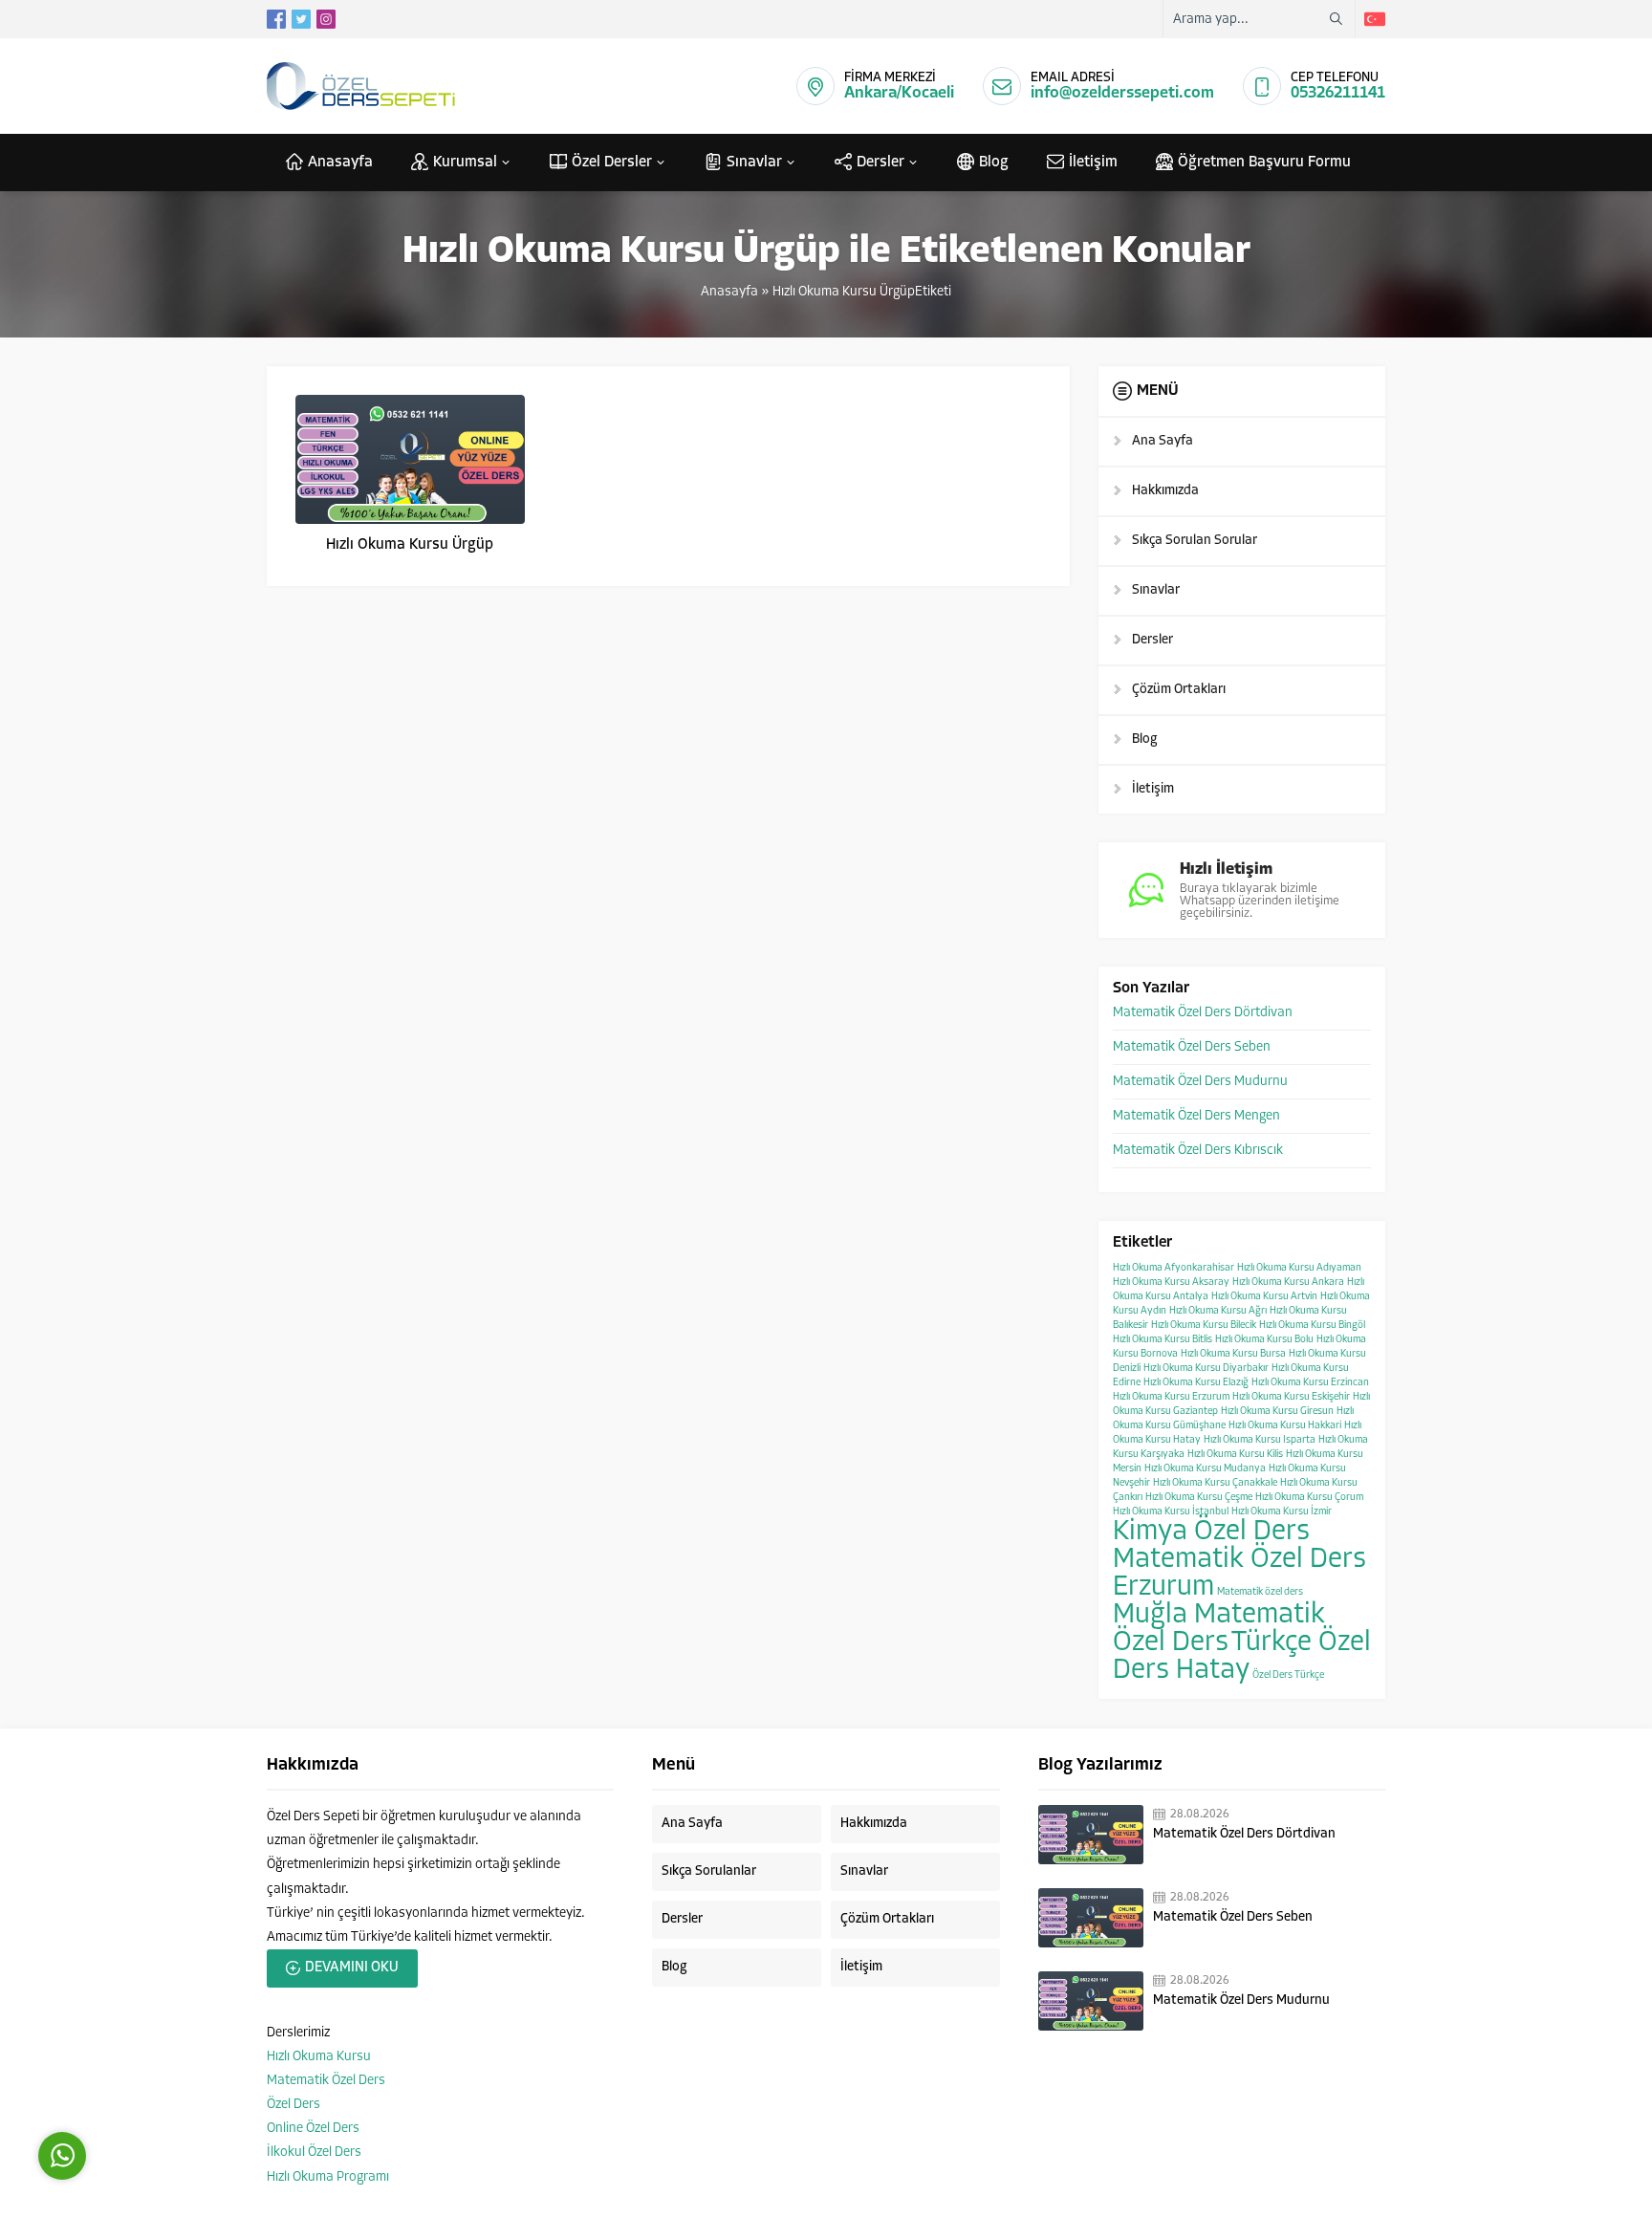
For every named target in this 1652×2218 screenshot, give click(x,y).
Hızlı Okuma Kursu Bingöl (1312, 1326)
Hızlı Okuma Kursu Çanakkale (1215, 1483)
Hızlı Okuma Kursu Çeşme (1199, 1498)
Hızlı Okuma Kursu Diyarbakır (1206, 1369)
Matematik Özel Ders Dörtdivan (1203, 1013)
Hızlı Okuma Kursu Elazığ (1196, 1383)
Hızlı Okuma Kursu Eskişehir (1291, 1397)
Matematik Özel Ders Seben (1192, 1047)
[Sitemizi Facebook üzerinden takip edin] (276, 19)
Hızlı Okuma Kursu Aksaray (1171, 1283)
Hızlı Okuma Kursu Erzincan (1310, 1383)
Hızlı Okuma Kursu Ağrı (1218, 1311)
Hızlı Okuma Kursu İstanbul (1171, 1512)
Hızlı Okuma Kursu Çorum (1309, 1498)
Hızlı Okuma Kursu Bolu (1264, 1340)
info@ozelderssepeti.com (1122, 93)
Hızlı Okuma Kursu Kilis (1235, 1455)
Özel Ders (293, 2105)
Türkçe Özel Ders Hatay (1242, 1657)
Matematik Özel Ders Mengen (1196, 1116)
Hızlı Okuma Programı (328, 2177)
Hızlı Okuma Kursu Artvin (1264, 1297)
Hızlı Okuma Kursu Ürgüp (410, 545)
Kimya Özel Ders (1211, 1532)
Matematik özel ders (1260, 1592)
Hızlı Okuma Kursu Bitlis (1163, 1340)
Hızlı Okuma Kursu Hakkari (1285, 1426)
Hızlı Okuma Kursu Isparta (1260, 1440)
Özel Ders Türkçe (1288, 1675)
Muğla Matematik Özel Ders (1219, 1629)
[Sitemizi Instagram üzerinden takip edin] (326, 19)
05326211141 (1338, 93)
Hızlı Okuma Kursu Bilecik (1204, 1326)
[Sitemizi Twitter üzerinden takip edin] (301, 19)
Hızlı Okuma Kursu (319, 2057)
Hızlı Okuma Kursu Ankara (1288, 1283)
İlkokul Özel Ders (314, 2153)
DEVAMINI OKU (352, 1968)
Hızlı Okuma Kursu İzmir (1282, 1512)
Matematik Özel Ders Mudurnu (1200, 1082)
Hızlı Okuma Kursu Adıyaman (1299, 1268)
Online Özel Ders (313, 2129)
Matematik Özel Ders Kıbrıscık (1198, 1151)
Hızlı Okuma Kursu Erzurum (1171, 1397)
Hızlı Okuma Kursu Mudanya (1205, 1469)
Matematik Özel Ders (326, 2081)
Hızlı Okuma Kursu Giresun (1277, 1412)
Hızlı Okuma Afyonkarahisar (1174, 1268)
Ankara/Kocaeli (899, 93)
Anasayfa (729, 292)
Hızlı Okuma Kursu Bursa (1233, 1354)
